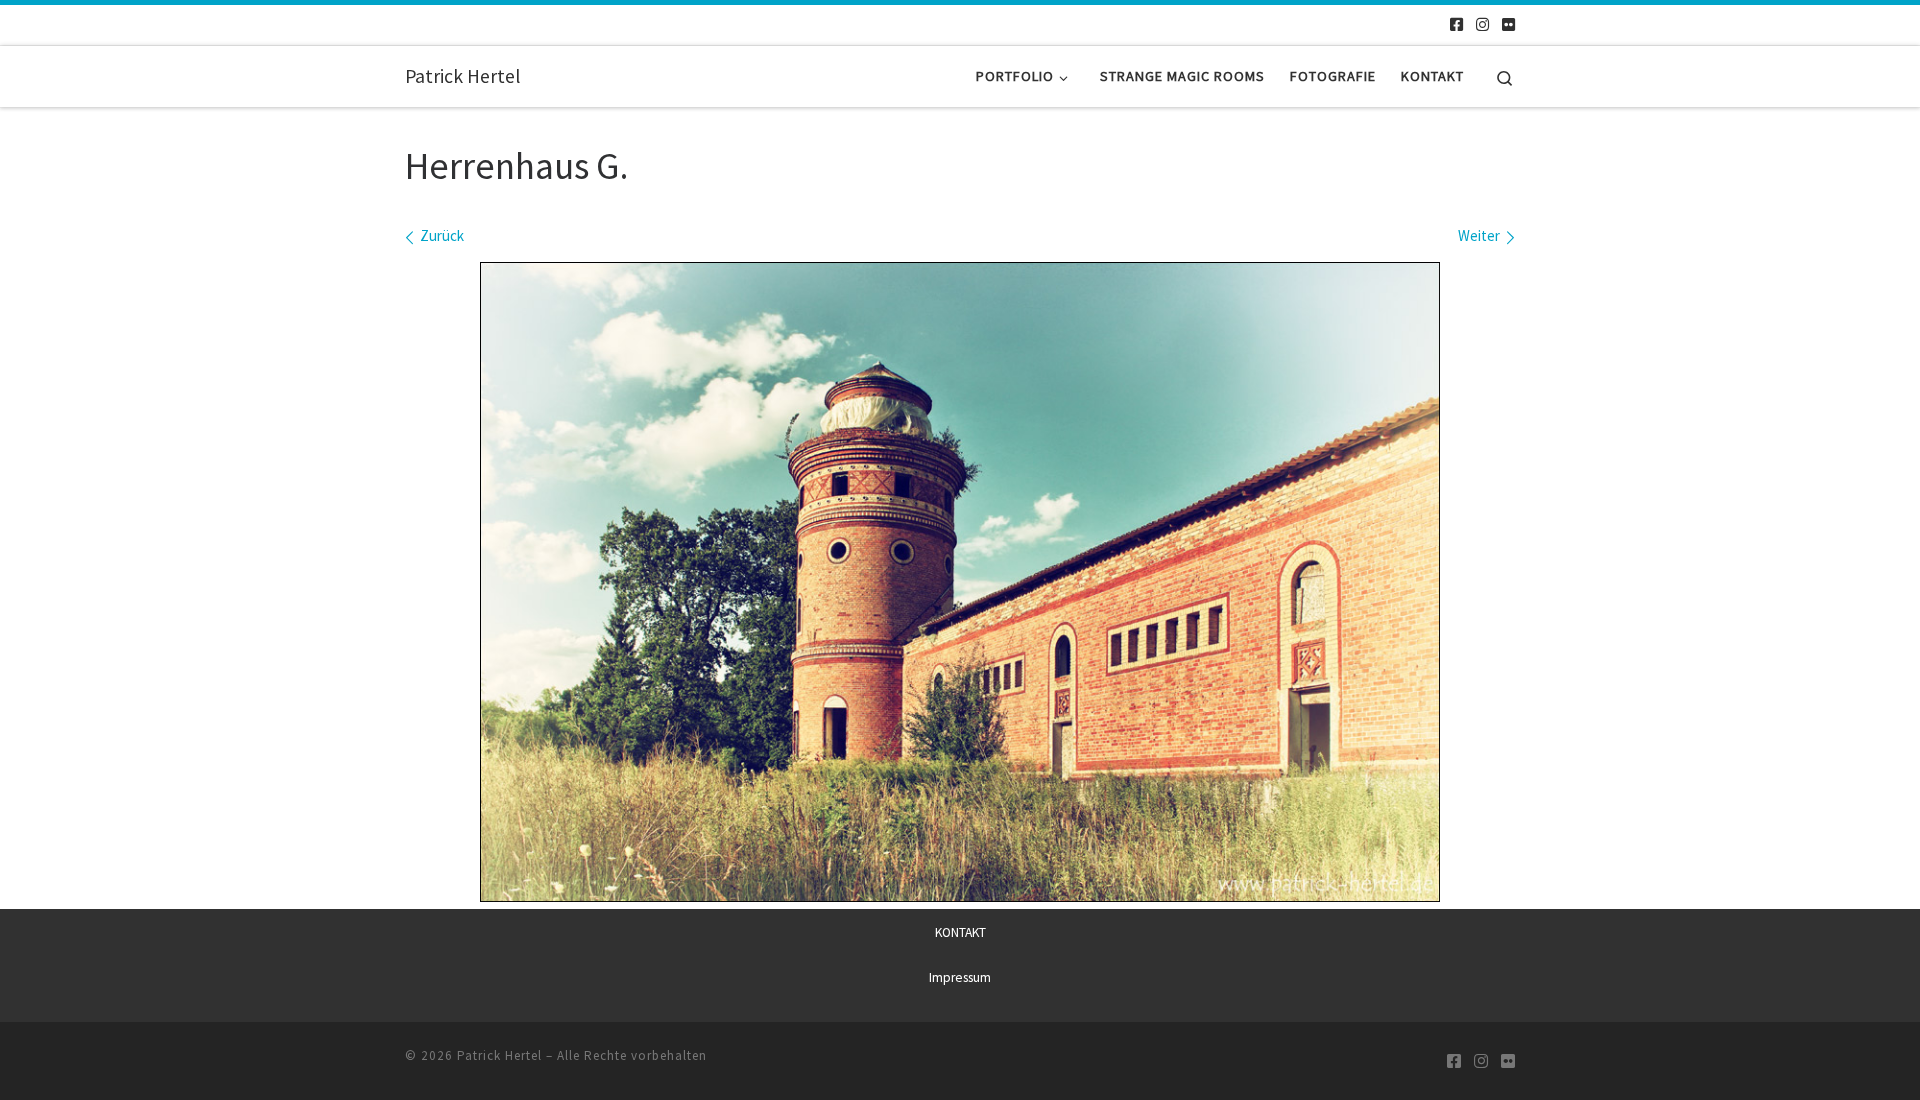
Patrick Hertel (499, 1055)
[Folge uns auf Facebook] (1456, 24)
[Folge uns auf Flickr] (1508, 24)
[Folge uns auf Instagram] (1482, 24)
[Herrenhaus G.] (960, 582)
